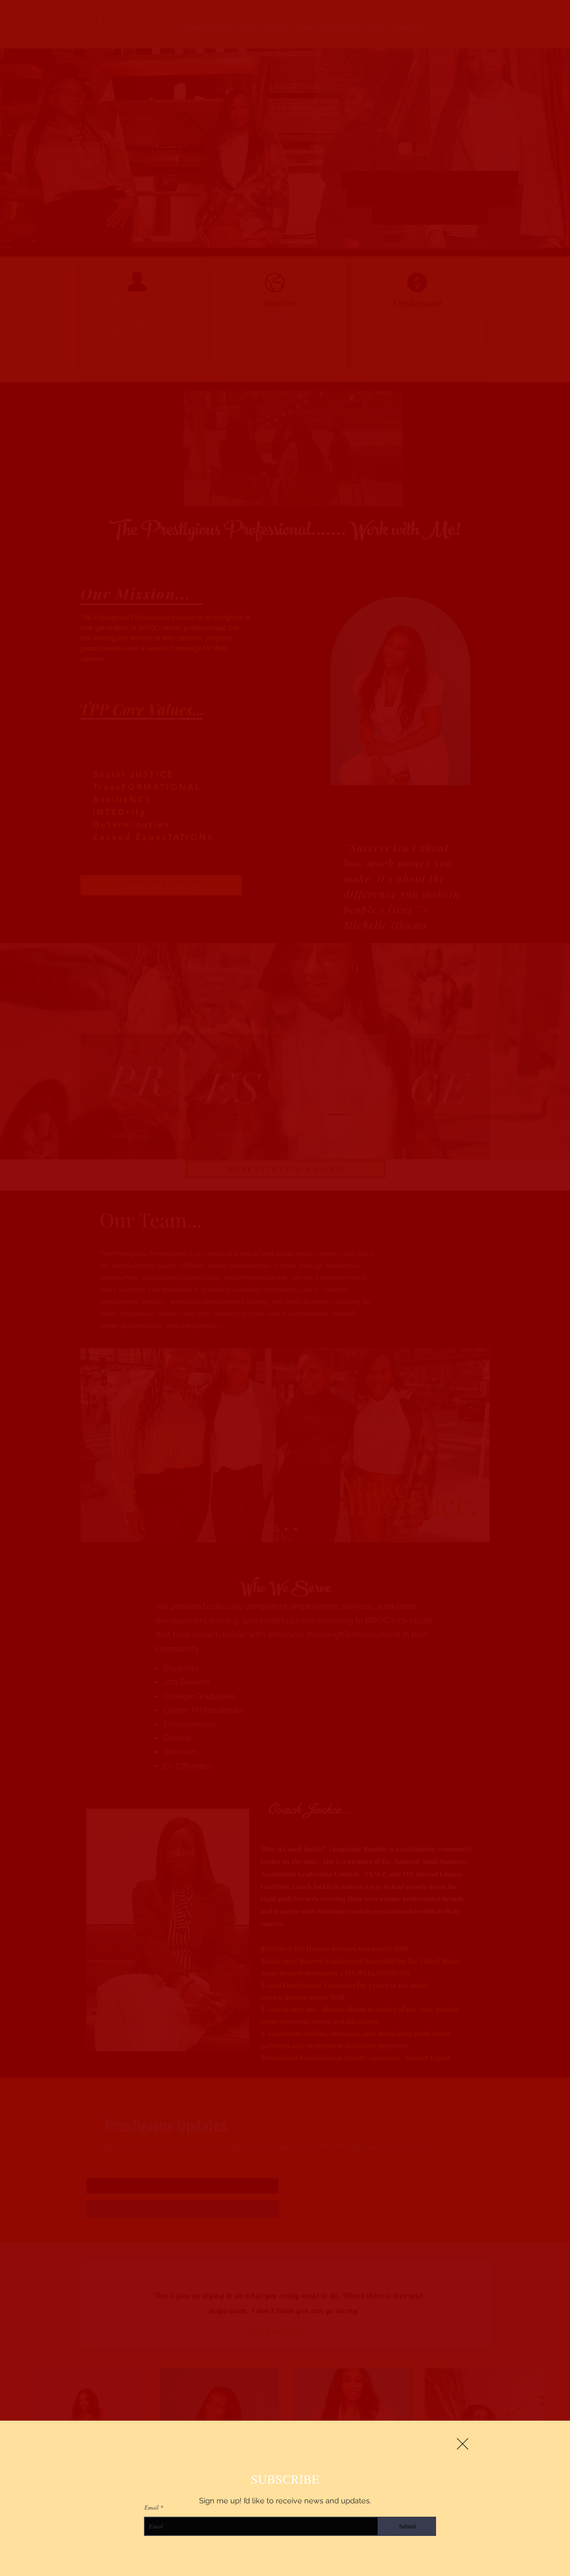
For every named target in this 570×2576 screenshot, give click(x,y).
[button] (463, 2444)
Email (151, 2508)
